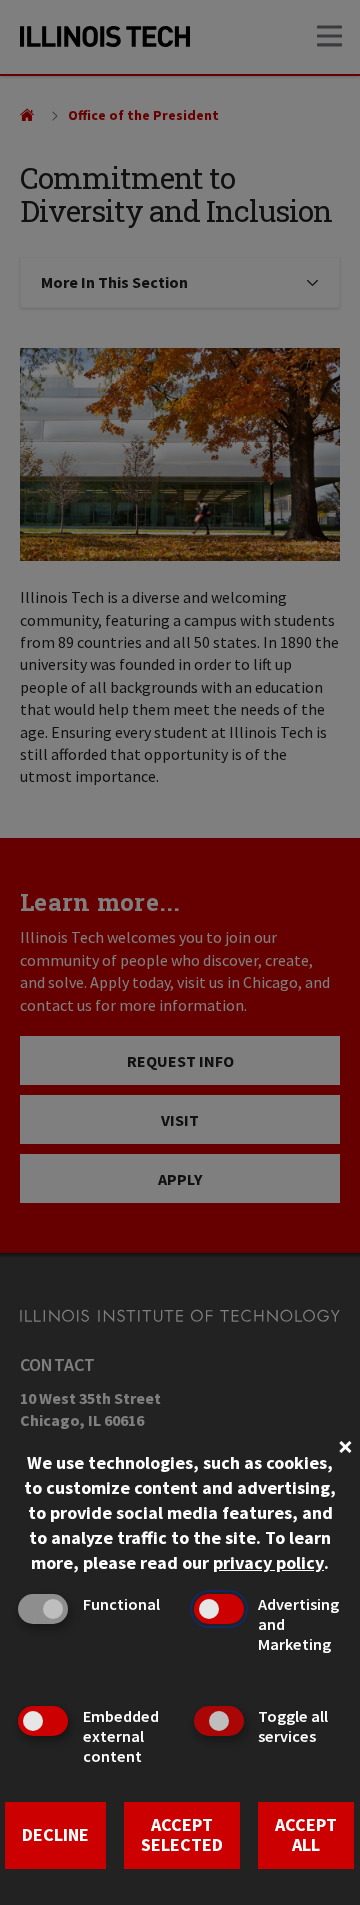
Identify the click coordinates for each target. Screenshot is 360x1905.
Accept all (306, 1835)
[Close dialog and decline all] (345, 1444)
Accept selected (182, 1835)
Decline (55, 1834)
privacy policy (268, 1562)
